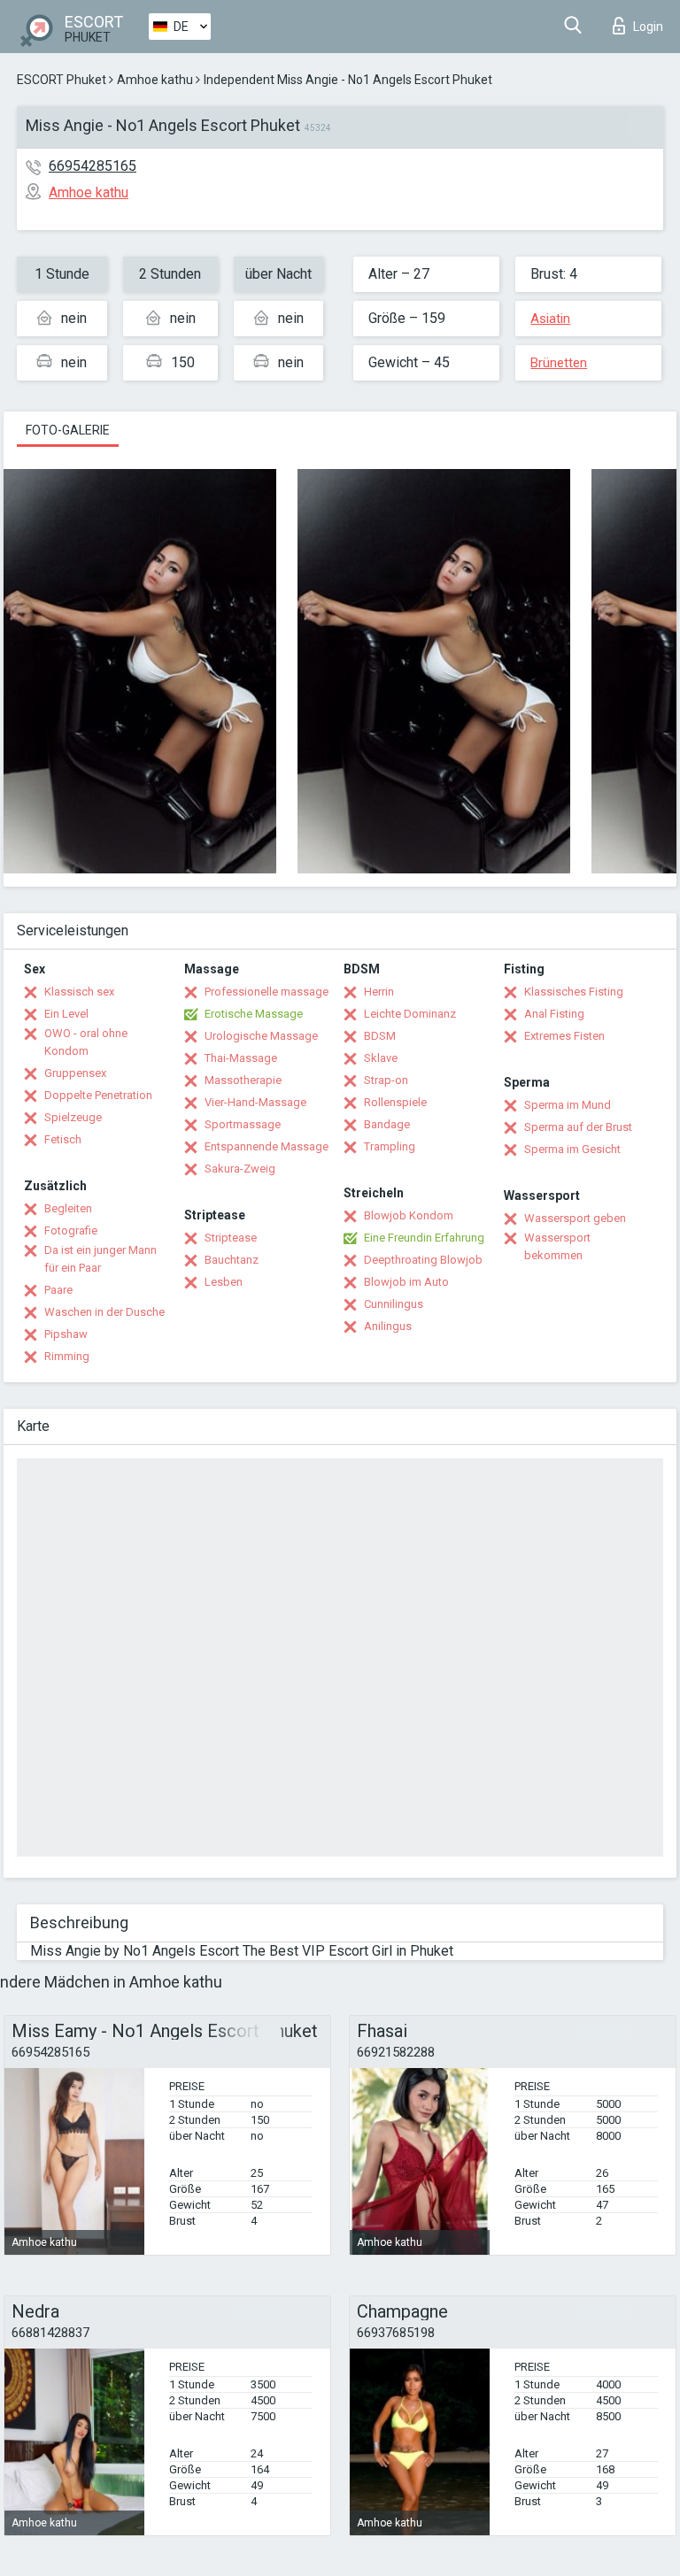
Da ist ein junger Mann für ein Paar (100, 1259)
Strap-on (386, 1080)
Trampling (390, 1146)
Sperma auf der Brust (578, 1127)
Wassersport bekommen (557, 1246)
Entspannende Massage (267, 1146)
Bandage (387, 1124)
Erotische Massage (254, 1014)
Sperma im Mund (568, 1105)
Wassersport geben (575, 1218)
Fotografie (71, 1230)
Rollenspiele (395, 1102)
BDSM (380, 1036)
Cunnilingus (394, 1304)
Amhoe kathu (155, 80)
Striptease (231, 1238)
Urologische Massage (261, 1036)
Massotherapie (243, 1080)
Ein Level (66, 1014)
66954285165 (93, 166)
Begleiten (68, 1208)
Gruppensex (75, 1073)
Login (648, 27)
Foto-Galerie (68, 430)
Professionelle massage (267, 992)
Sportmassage (243, 1124)
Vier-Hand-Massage (255, 1102)
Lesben (224, 1282)
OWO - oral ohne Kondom (86, 1042)
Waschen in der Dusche (104, 1312)
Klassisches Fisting (574, 992)
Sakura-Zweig (240, 1169)
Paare (58, 1290)
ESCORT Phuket (62, 80)
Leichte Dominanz (410, 1014)
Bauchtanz (232, 1260)
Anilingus (388, 1326)
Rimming (67, 1356)
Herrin (379, 992)
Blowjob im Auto (406, 1282)
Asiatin (550, 319)
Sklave (381, 1058)
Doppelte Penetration (98, 1095)
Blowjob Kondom (409, 1215)
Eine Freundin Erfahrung (424, 1238)
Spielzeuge (73, 1117)
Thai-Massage (241, 1058)
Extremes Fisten (564, 1036)
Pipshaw (66, 1334)
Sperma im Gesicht (572, 1149)
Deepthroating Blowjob (423, 1260)
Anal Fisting (554, 1014)
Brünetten (559, 363)
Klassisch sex (79, 992)
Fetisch (63, 1139)
